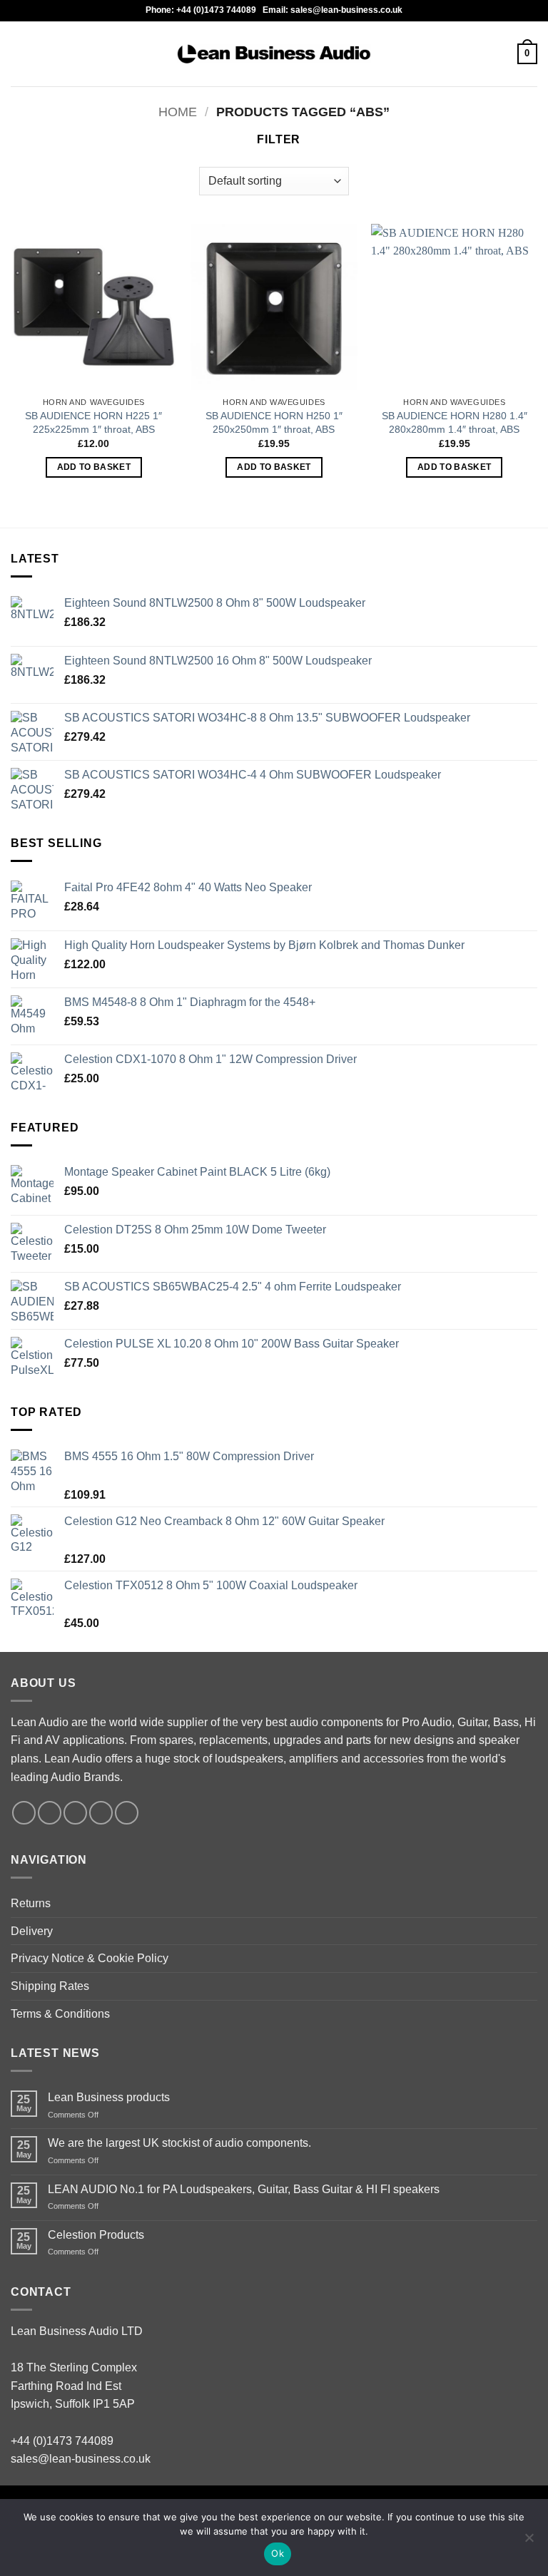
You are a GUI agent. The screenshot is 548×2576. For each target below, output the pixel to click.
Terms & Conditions (60, 2014)
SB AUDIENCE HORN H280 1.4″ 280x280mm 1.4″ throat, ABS (455, 422)
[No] (529, 2542)
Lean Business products (109, 2097)
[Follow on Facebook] (24, 1813)
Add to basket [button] (94, 467)
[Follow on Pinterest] (127, 1813)
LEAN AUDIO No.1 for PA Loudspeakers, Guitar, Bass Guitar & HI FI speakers (244, 2189)
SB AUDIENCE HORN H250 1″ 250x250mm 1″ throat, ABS (274, 422)
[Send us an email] (101, 1813)
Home (178, 112)
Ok (278, 2553)
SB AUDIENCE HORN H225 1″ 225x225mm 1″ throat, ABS (93, 422)
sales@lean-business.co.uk (81, 2459)
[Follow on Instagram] (50, 1813)
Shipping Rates (50, 1986)
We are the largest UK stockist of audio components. (179, 2143)
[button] (19, 54)
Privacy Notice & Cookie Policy (90, 1958)
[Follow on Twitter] (75, 1813)
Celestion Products (96, 2235)
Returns (31, 1903)
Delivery (32, 1931)
